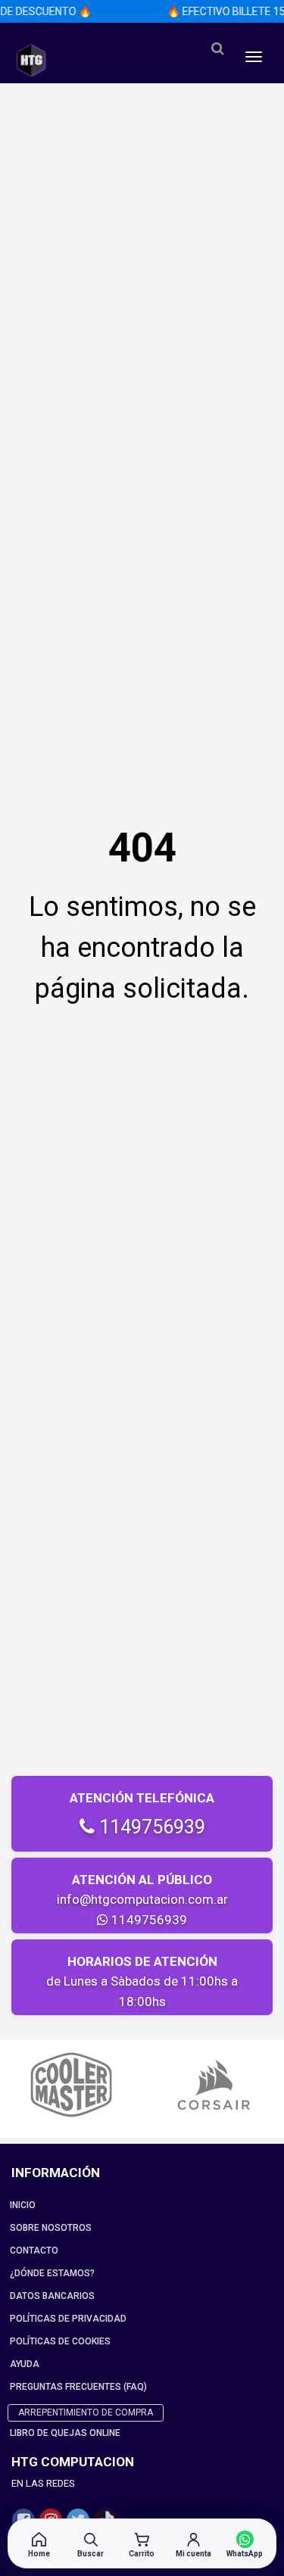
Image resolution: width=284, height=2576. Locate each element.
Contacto (34, 2250)
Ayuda (25, 2364)
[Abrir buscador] (217, 49)
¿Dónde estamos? (52, 2273)
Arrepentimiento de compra (86, 2412)
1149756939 (150, 1827)
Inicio (23, 2205)
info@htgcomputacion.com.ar (142, 1899)
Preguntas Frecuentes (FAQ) (78, 2387)
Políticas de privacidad (68, 2319)
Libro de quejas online (65, 2433)
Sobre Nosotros (51, 2228)
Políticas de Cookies (60, 2341)
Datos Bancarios (52, 2296)
